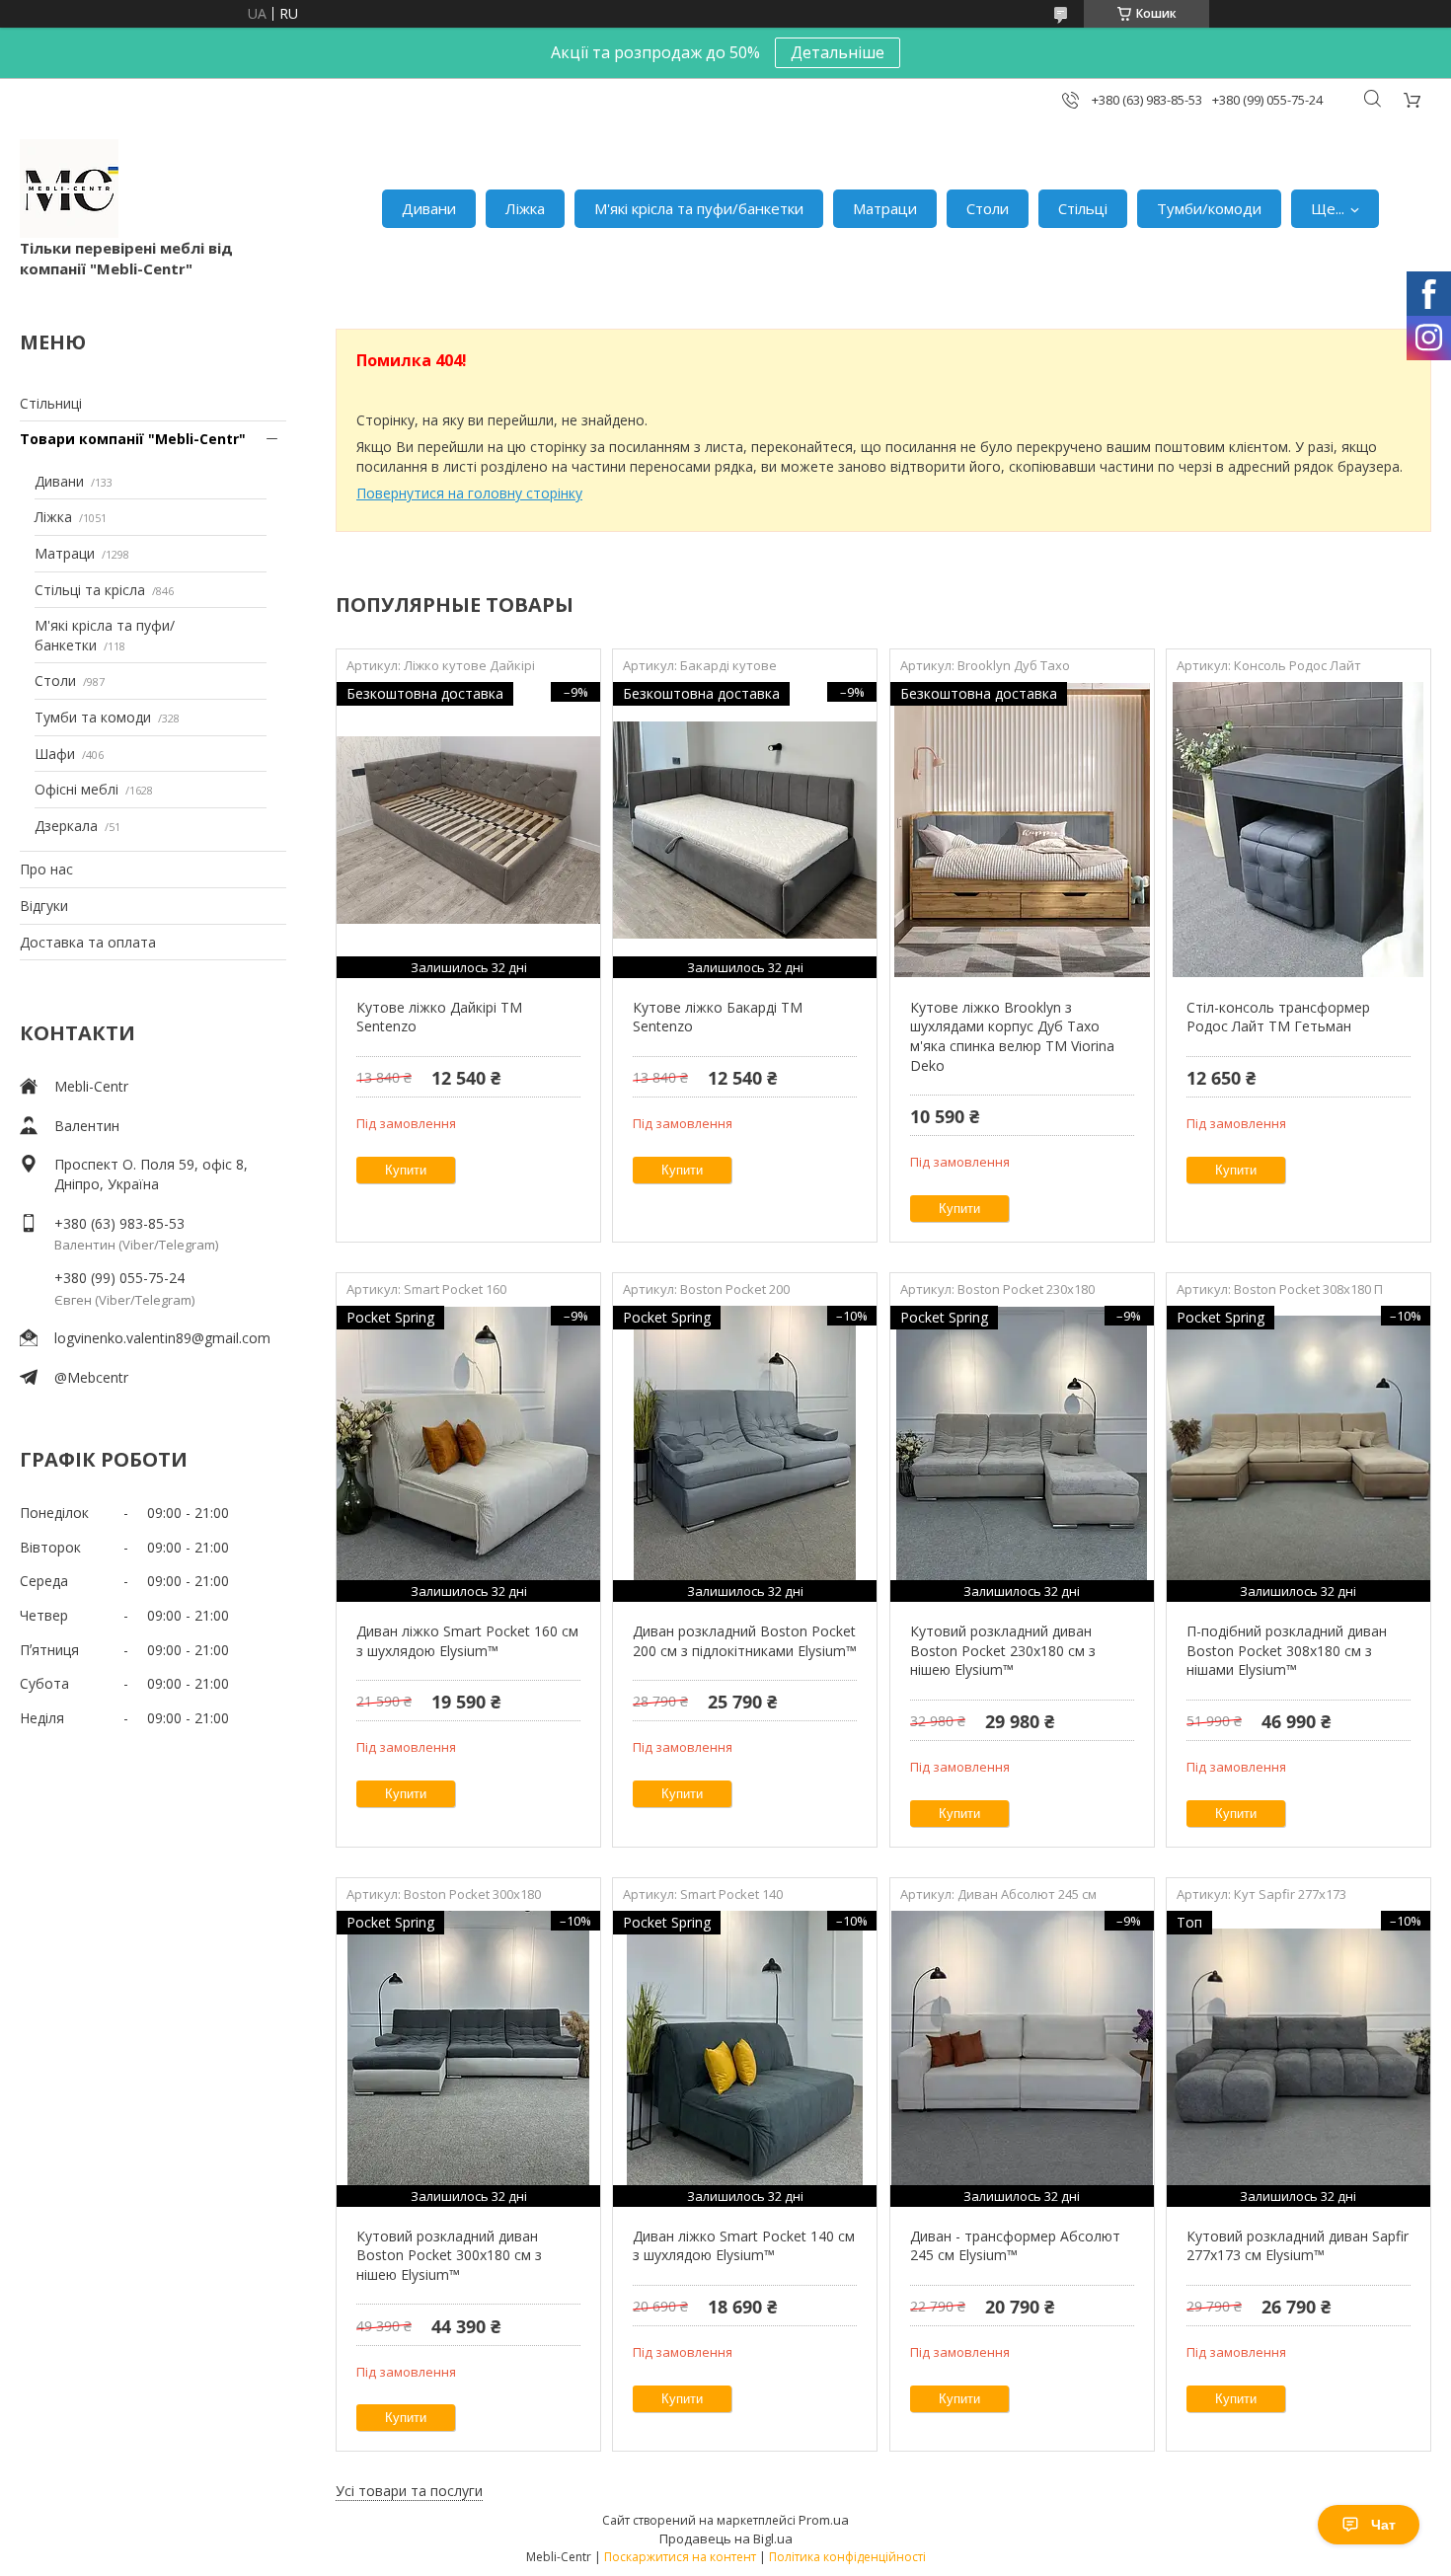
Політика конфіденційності (847, 2557)
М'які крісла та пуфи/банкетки (699, 208)
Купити (406, 1170)
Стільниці (51, 403)
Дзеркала (66, 826)
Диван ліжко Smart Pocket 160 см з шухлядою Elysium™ (467, 1641)
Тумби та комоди (93, 717)
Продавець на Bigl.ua (726, 2538)
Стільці (1083, 208)
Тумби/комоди (1209, 208)
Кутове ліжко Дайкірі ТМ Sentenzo (439, 1017)
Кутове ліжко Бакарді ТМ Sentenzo (718, 1017)
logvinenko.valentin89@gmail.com (162, 1338)
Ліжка (525, 208)
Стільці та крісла (90, 590)
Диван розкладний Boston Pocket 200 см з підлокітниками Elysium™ (745, 1641)
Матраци (885, 208)
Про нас (46, 869)
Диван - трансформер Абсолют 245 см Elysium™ (1015, 2246)
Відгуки (44, 906)
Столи (988, 208)
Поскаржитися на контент (680, 2557)
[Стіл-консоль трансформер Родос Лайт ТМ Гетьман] (1298, 830)
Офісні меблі (76, 789)
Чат (1383, 2525)
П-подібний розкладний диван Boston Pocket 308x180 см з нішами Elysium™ (1287, 1650)
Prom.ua (824, 2520)
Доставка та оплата (88, 942)
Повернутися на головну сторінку (469, 493)
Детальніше (838, 52)
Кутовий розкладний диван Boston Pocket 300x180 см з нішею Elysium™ (449, 2255)
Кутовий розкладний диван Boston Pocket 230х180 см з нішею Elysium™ (1003, 1650)
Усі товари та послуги (409, 2491)
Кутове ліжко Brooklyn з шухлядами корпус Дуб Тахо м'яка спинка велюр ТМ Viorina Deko (1012, 1036)
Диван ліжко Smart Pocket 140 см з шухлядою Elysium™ (744, 2246)
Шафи (55, 754)
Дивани (429, 208)
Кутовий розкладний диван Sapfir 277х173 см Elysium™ (1298, 2246)
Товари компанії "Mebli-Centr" (133, 439)
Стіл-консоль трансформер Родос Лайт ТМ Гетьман (1278, 1017)
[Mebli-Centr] (69, 189)
